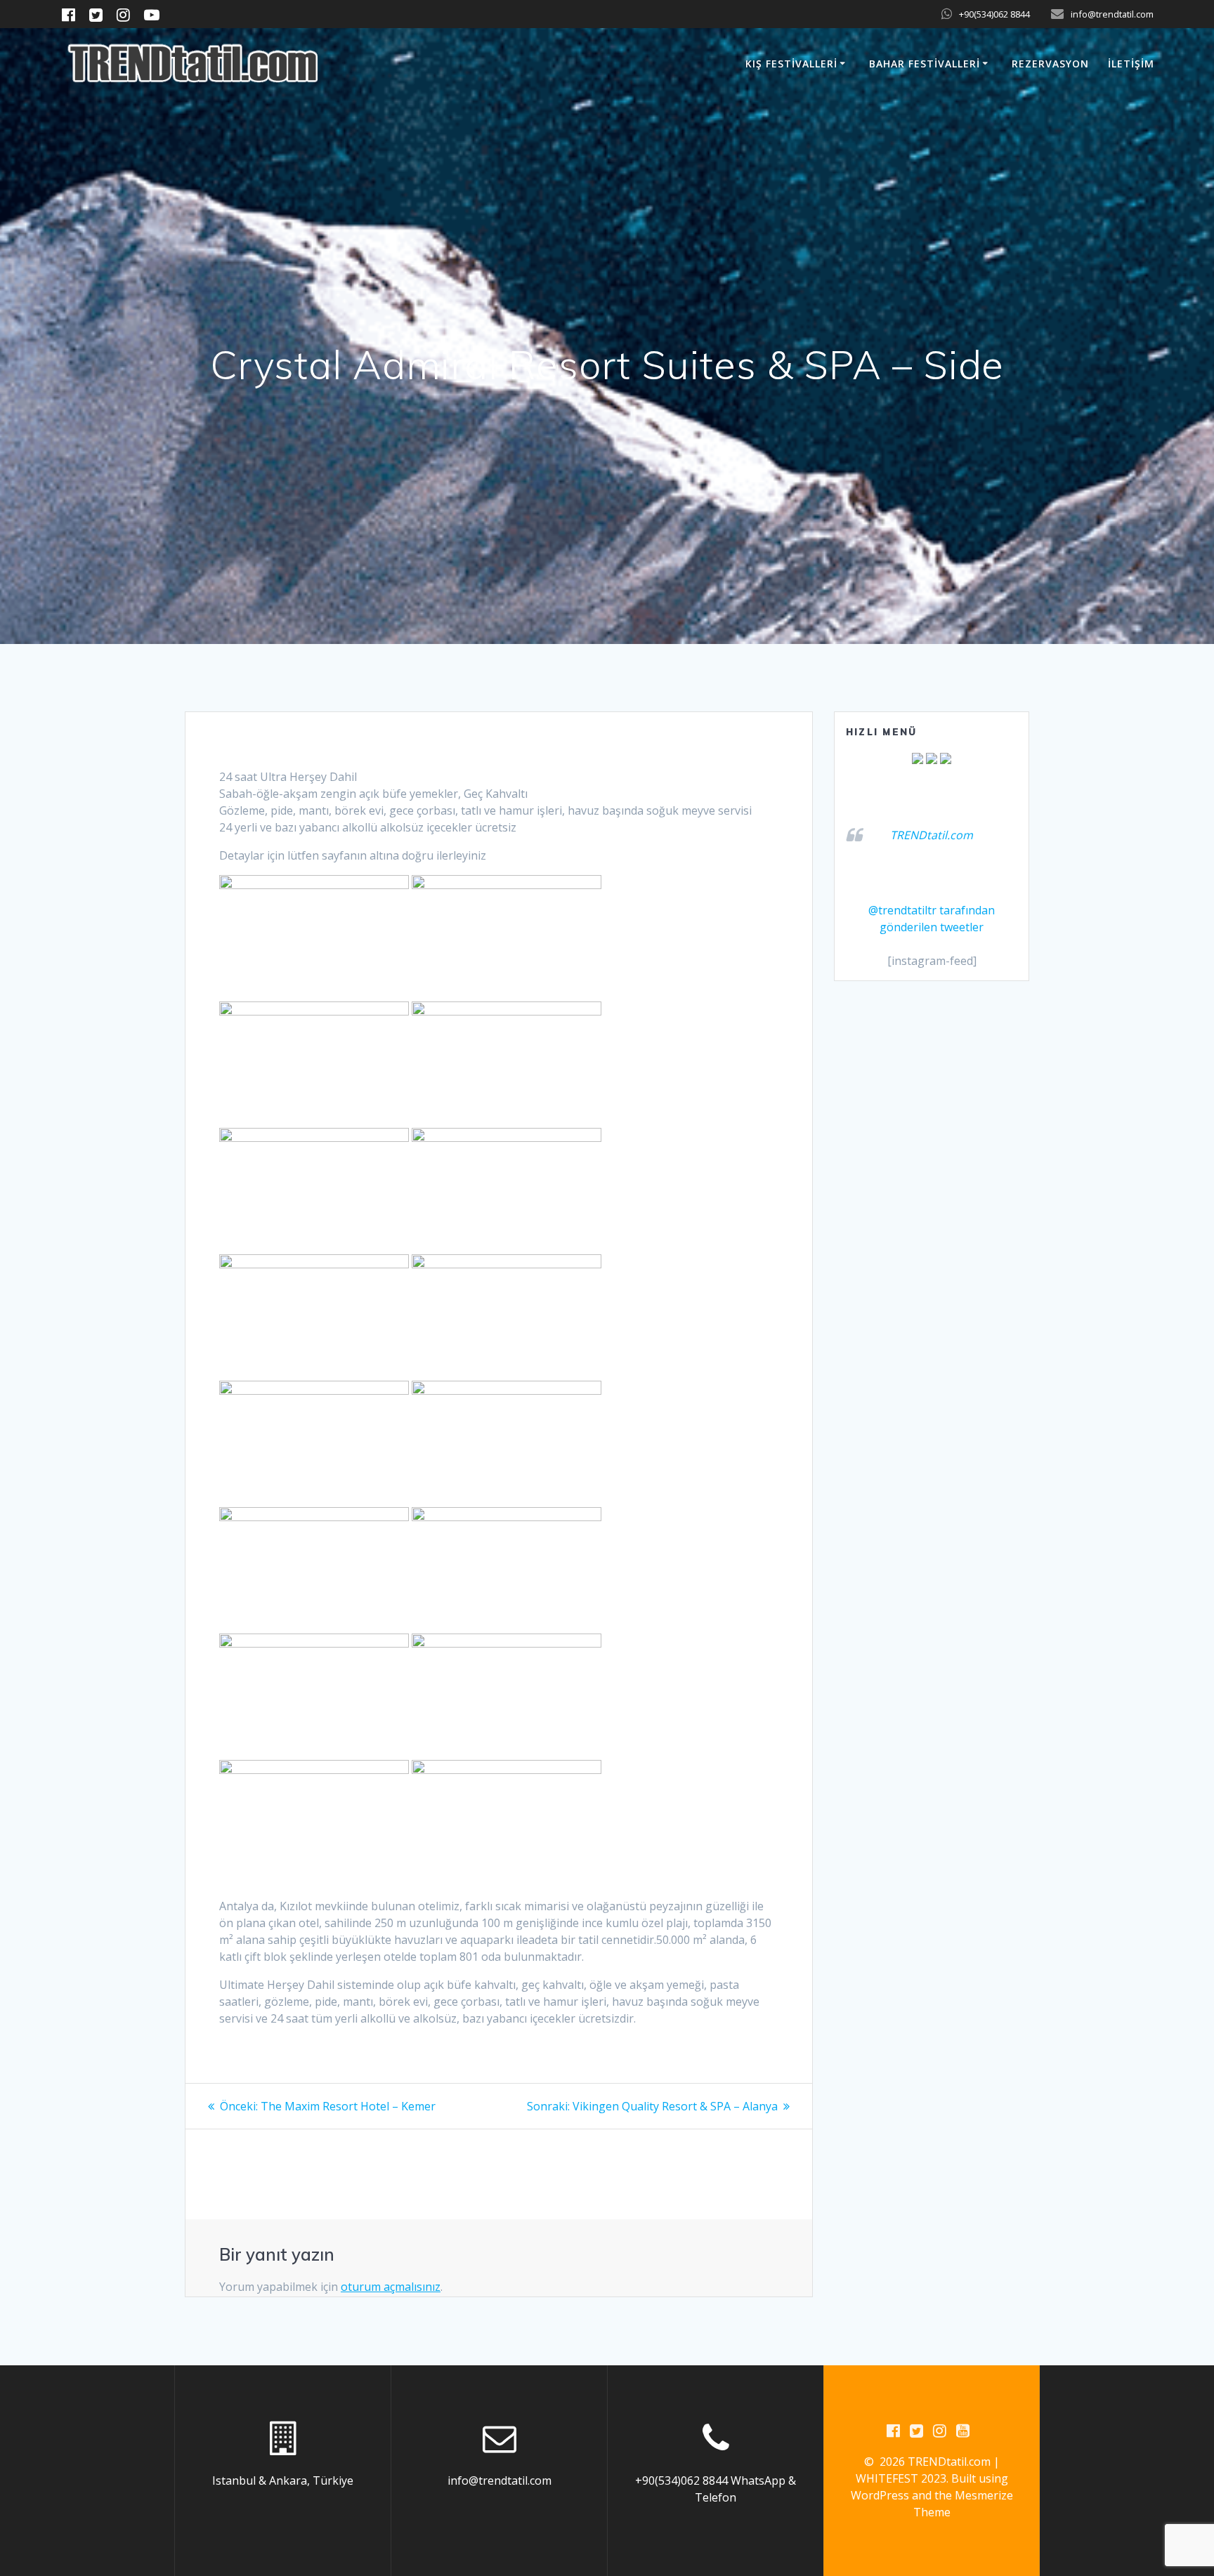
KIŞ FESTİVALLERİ (791, 64)
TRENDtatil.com (932, 835)
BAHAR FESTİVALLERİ (925, 64)
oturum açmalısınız (391, 2287)
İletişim (1131, 64)
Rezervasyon (1050, 64)
